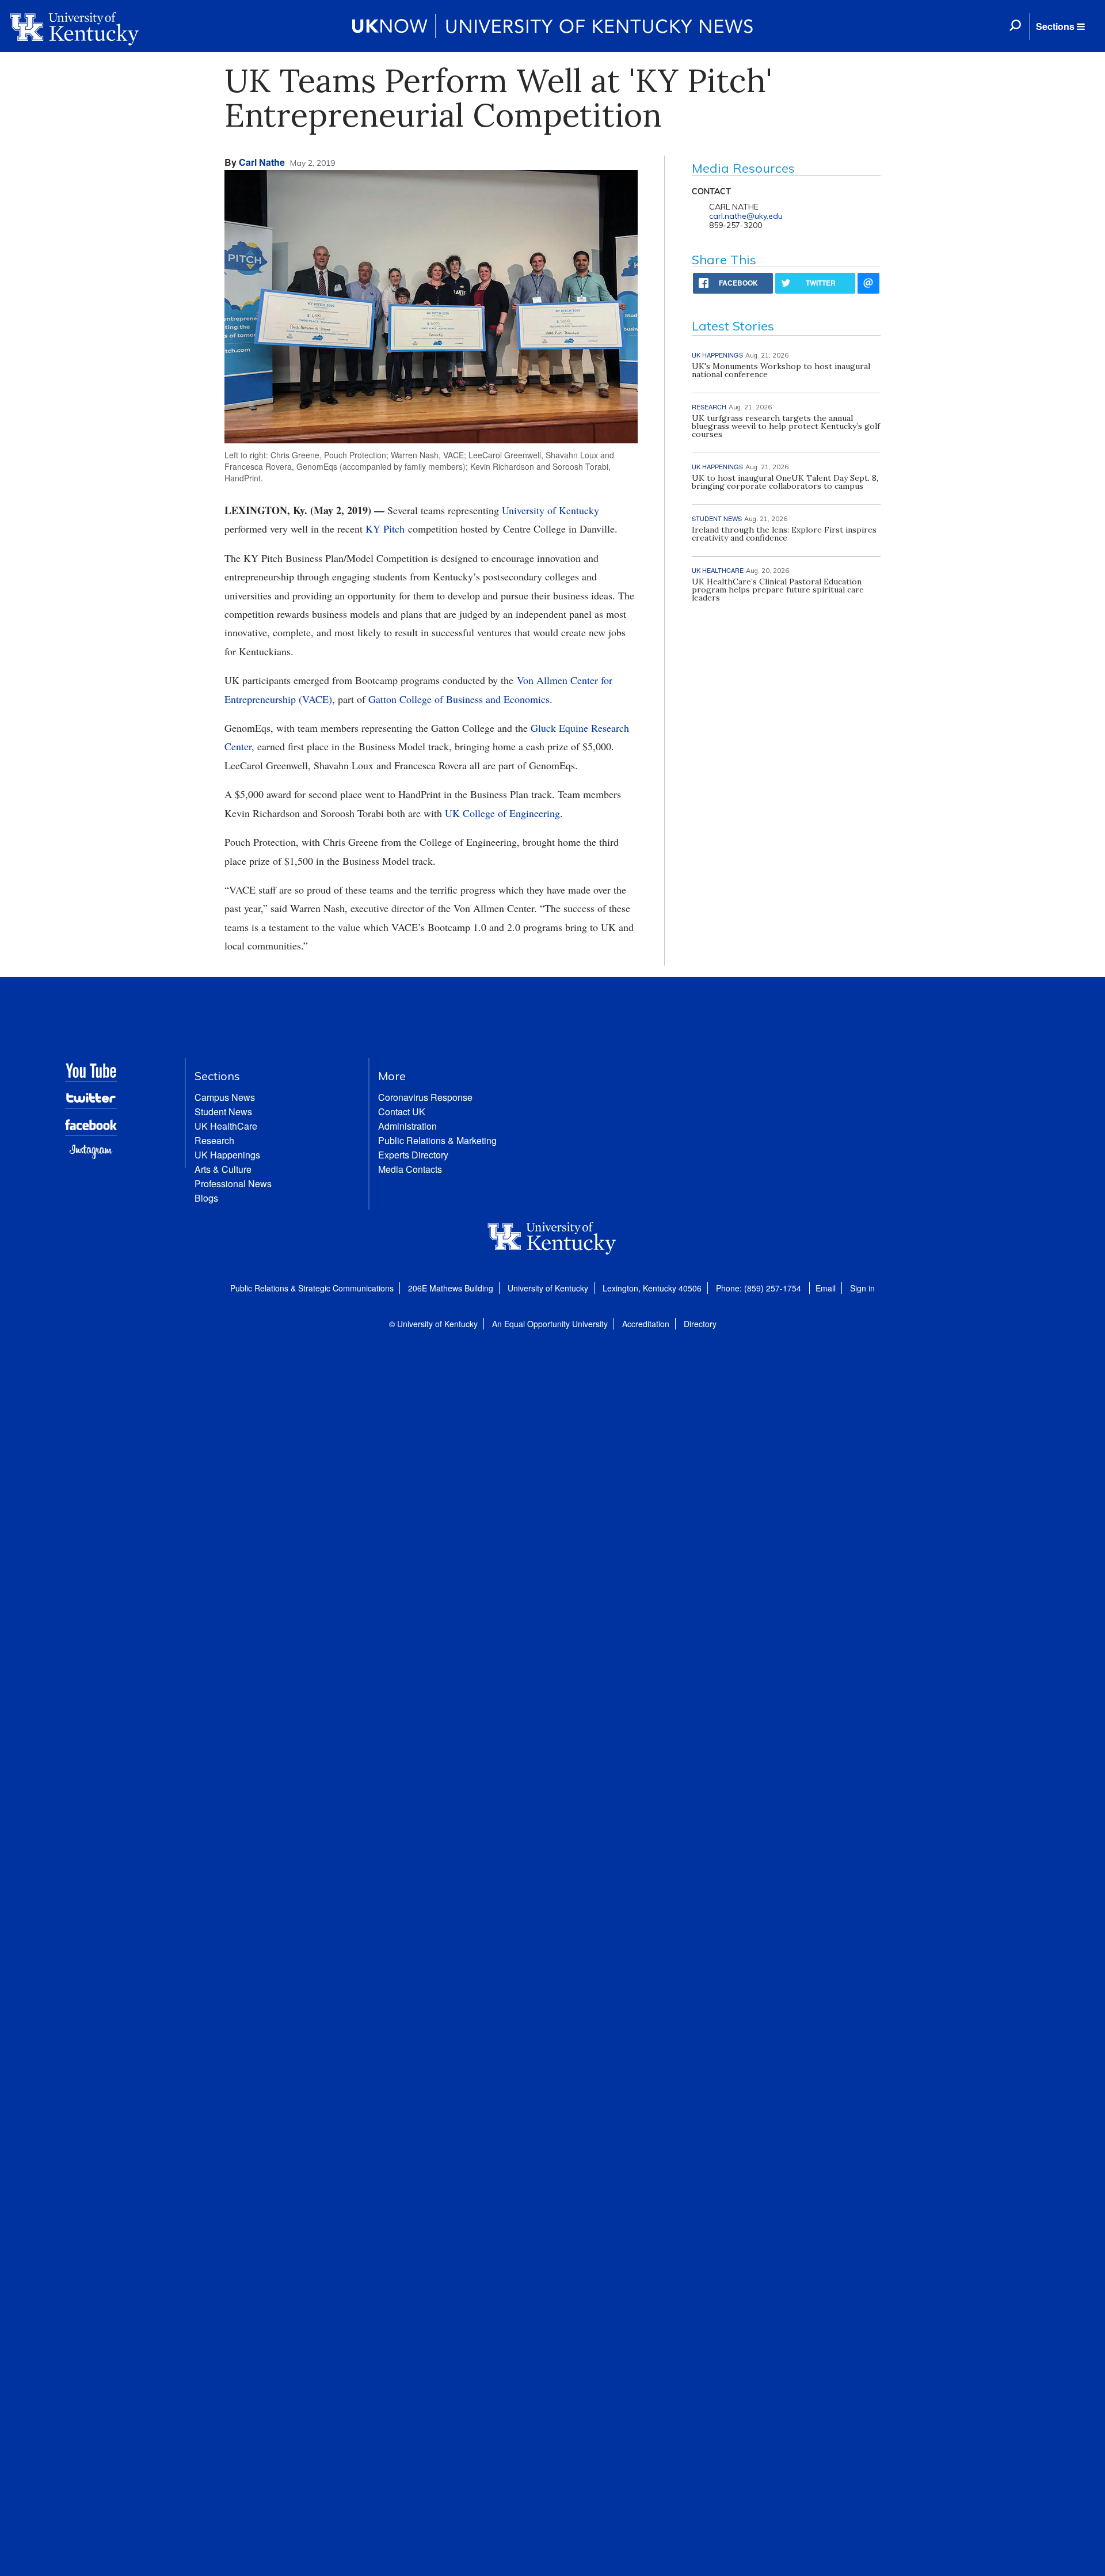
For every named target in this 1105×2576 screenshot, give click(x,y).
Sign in (862, 1288)
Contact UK (402, 1112)
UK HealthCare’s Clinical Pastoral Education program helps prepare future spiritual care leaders (778, 590)
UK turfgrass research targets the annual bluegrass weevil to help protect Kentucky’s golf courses (786, 426)
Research (214, 1140)
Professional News (233, 1183)
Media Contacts (410, 1169)
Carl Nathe (262, 162)
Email (826, 1288)
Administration (407, 1126)
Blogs (206, 1198)
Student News (223, 1112)
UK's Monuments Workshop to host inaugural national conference (781, 370)
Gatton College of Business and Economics (459, 699)
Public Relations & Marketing (437, 1140)
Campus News (225, 1097)
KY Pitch (385, 529)
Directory (700, 1324)
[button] (1060, 26)
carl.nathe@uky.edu (746, 216)
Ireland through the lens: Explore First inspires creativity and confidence (784, 534)
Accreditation (646, 1324)
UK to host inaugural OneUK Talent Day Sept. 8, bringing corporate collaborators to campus (785, 482)
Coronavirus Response (425, 1097)
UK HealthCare (226, 1126)
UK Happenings (227, 1155)
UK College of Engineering (502, 813)
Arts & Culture (223, 1169)
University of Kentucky (550, 510)
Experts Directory (413, 1155)
